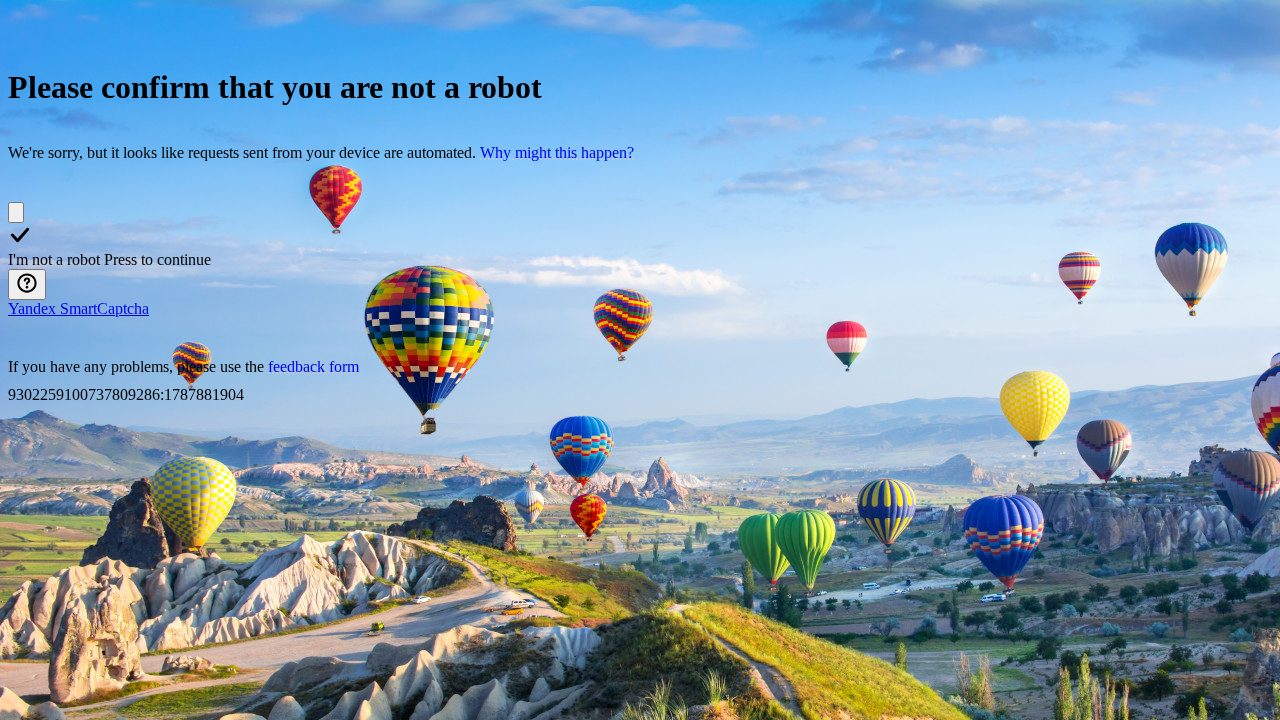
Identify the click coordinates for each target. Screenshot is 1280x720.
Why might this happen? (557, 152)
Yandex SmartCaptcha (78, 308)
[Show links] (27, 284)
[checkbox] (16, 212)
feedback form (313, 366)
